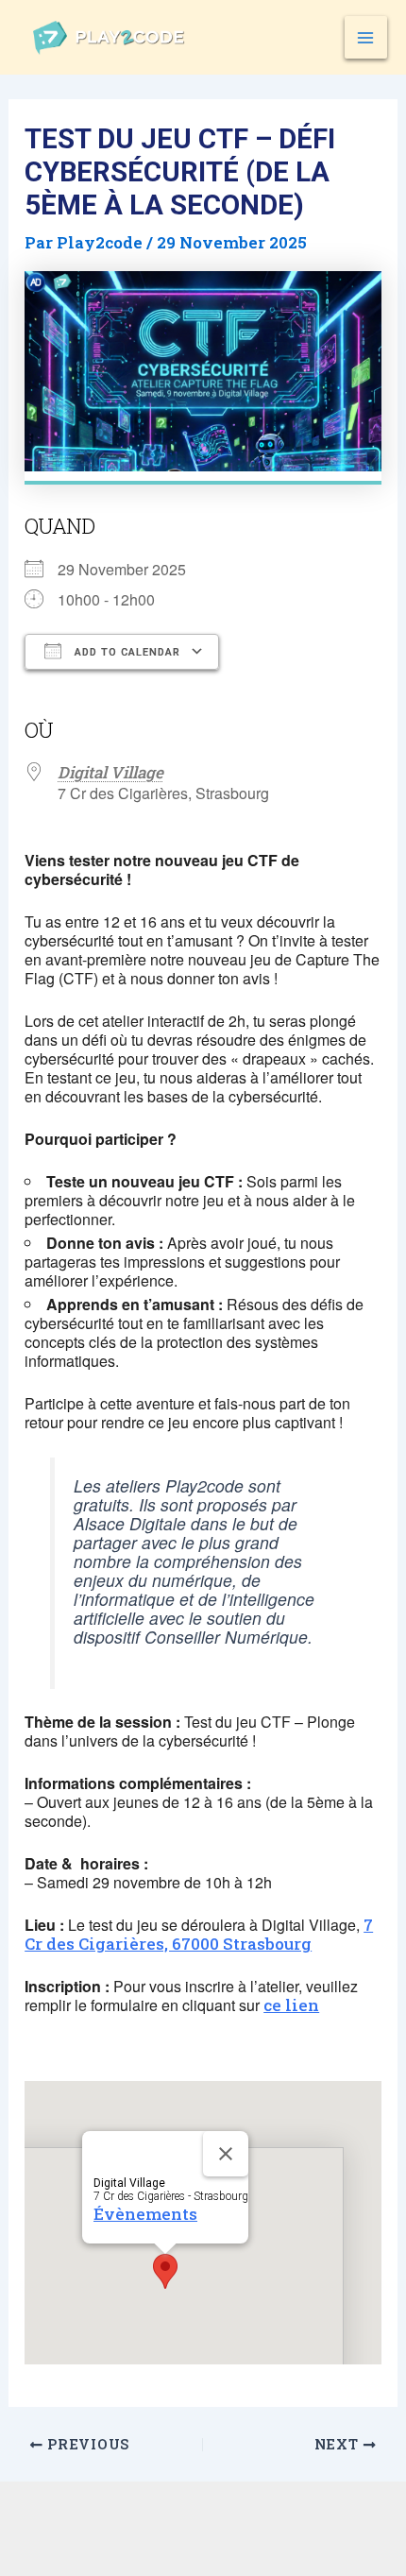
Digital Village (110, 772)
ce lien (291, 2005)
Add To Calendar (126, 652)
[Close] (226, 2154)
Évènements (145, 2214)
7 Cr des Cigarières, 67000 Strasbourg (199, 1934)
